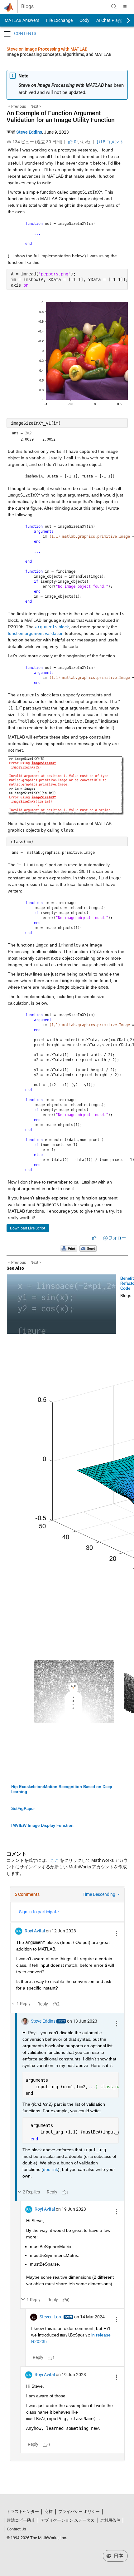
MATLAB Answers (22, 20)
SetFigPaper (23, 1809)
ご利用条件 (110, 2520)
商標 (49, 2512)
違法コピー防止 (21, 2520)
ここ (55, 1860)
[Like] (94, 1238)
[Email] (88, 1248)
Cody (84, 20)
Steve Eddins (29, 132)
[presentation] (23, 714)
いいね (82, 142)
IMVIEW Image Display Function (42, 1825)
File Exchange (59, 20)
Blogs (27, 7)
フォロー (117, 1238)
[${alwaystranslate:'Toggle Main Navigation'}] (125, 7)
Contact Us (17, 2529)
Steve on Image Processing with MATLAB (47, 49)
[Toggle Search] (114, 7)
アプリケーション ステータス (68, 2520)
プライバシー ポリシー (79, 2512)
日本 (118, 2556)
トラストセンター (23, 2512)
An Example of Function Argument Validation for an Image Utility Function (61, 116)
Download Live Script (28, 1228)
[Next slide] (123, 20)
